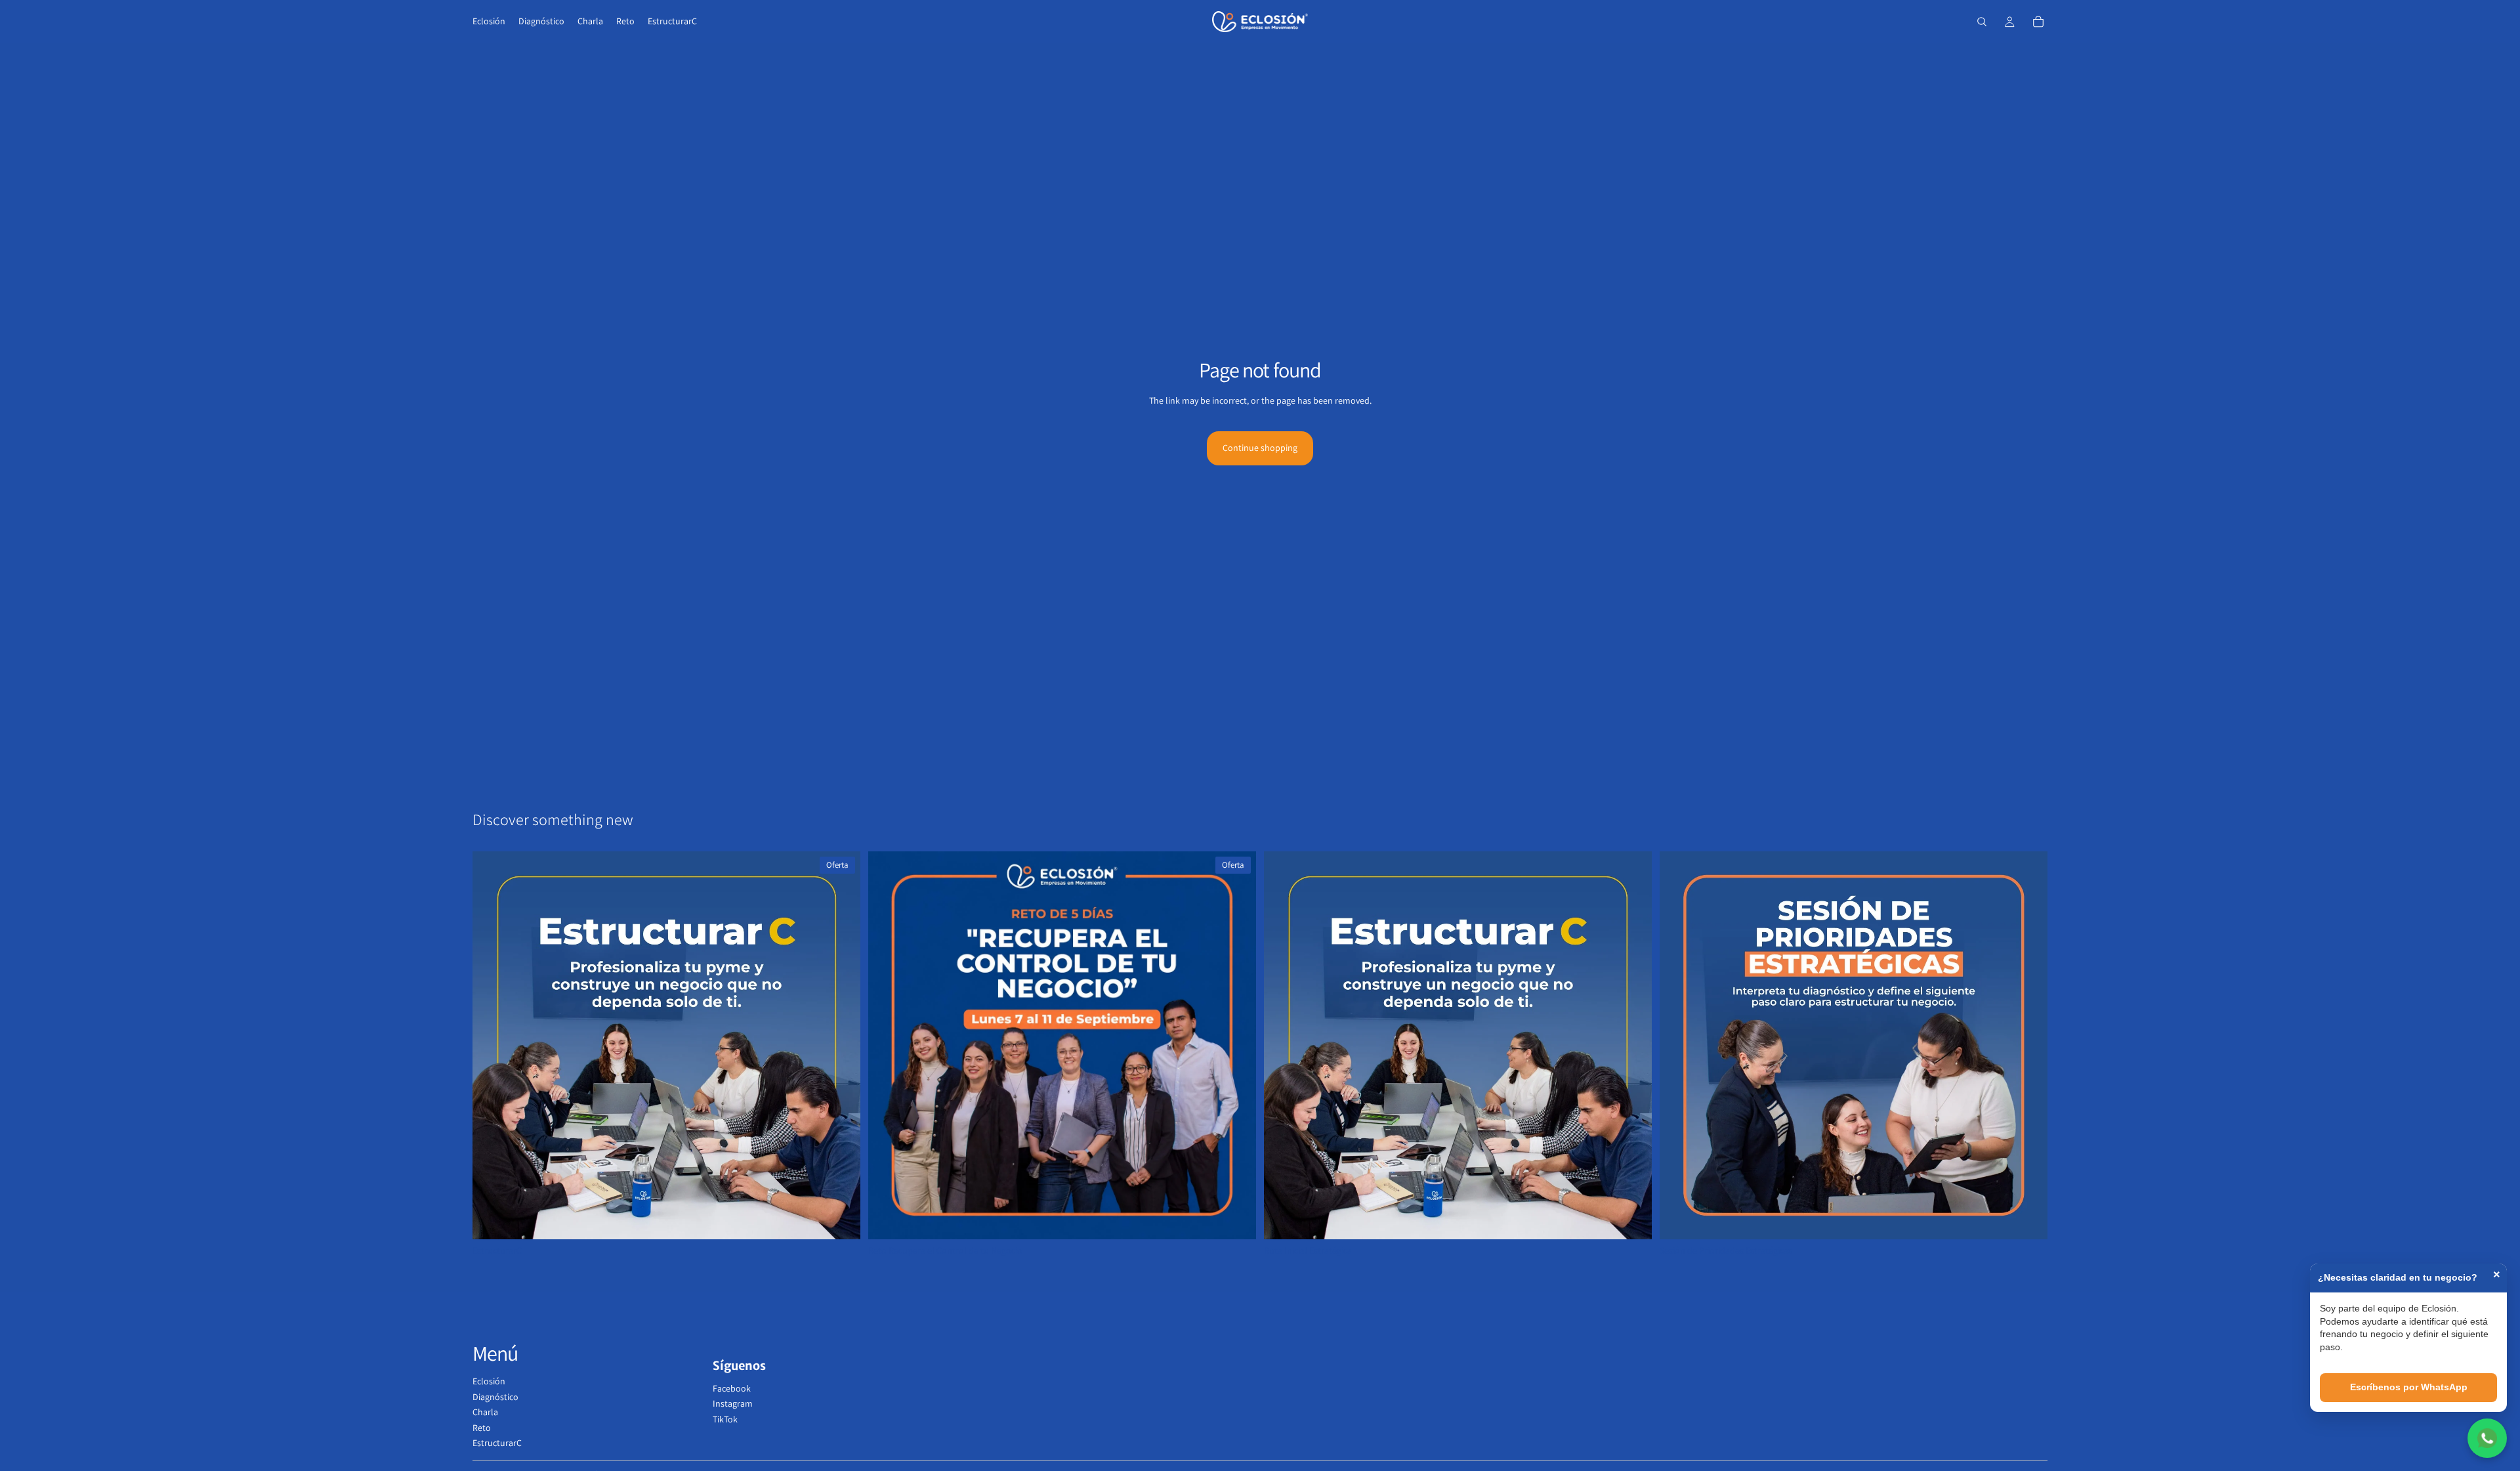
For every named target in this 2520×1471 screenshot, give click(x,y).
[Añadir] (840, 1219)
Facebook (732, 1388)
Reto (482, 1428)
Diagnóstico (495, 1397)
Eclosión (489, 1381)
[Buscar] (1982, 22)
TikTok (725, 1419)
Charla (485, 1412)
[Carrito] (2038, 22)
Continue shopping (1260, 448)
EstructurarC (497, 1443)
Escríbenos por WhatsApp (2409, 1387)
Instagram (733, 1403)
